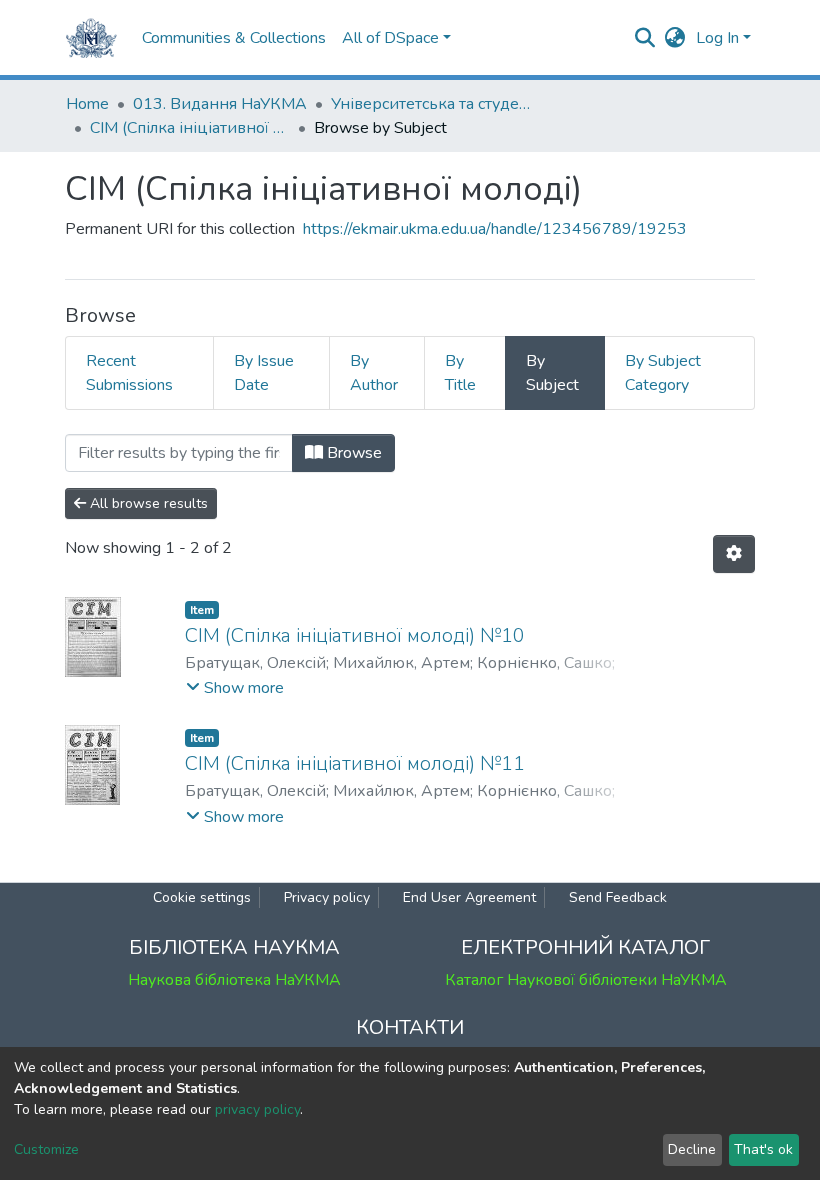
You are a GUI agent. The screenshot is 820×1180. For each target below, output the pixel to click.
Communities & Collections (234, 38)
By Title (460, 373)
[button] (675, 38)
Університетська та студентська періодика (431, 104)
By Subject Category (663, 373)
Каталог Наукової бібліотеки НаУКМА (586, 980)
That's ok (763, 1149)
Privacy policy (327, 897)
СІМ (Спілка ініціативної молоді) (190, 128)
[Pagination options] (734, 554)
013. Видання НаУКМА (220, 104)
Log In (717, 38)
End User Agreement (469, 897)
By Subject (552, 373)
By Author (374, 373)
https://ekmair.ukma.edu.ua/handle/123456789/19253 (495, 229)
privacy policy (257, 1109)
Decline (692, 1149)
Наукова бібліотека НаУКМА (234, 980)
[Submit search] (645, 38)
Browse (352, 453)
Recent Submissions (129, 373)
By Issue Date (264, 373)
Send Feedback (618, 897)
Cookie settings (202, 897)
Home (87, 104)
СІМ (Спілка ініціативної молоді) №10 (355, 635)
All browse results (147, 503)
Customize (46, 1149)
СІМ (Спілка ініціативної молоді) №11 (355, 763)
